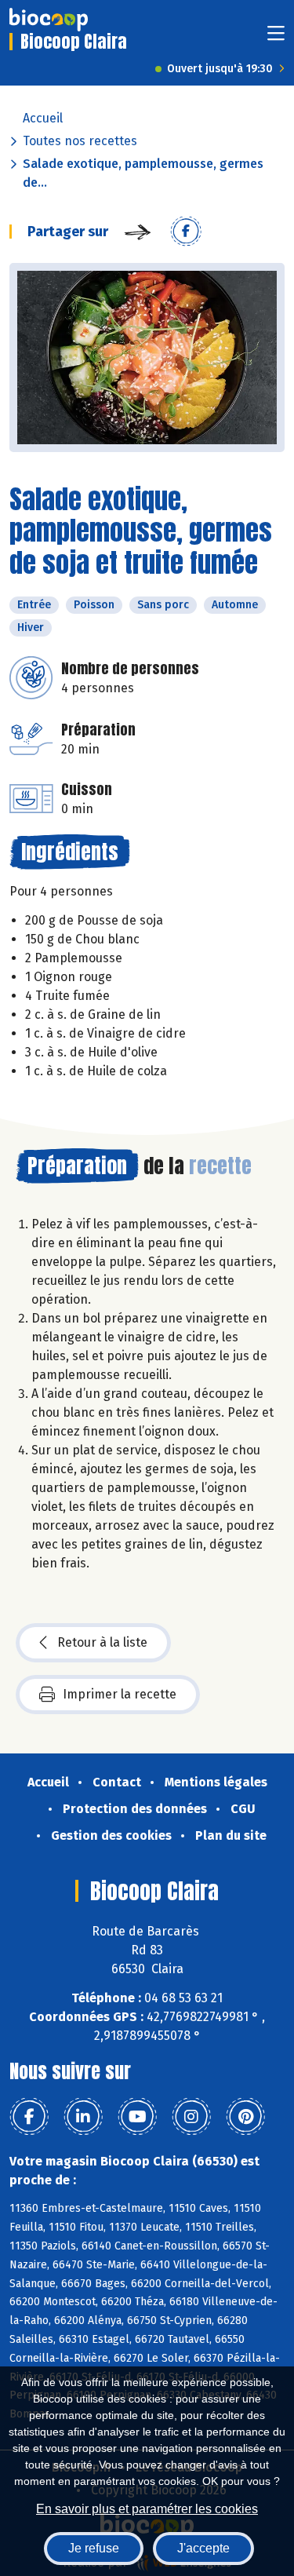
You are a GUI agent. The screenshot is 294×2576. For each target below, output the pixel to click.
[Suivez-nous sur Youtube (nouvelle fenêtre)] (137, 2117)
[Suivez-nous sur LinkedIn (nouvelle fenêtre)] (83, 2117)
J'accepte (203, 2548)
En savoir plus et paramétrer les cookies (147, 2509)
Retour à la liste (102, 1642)
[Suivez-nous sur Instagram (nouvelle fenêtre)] (191, 2117)
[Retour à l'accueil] (49, 20)
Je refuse (94, 2548)
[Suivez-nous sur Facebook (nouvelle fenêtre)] (29, 2117)
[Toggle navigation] (276, 38)
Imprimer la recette (120, 1694)
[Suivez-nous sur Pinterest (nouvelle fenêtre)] (245, 2117)
